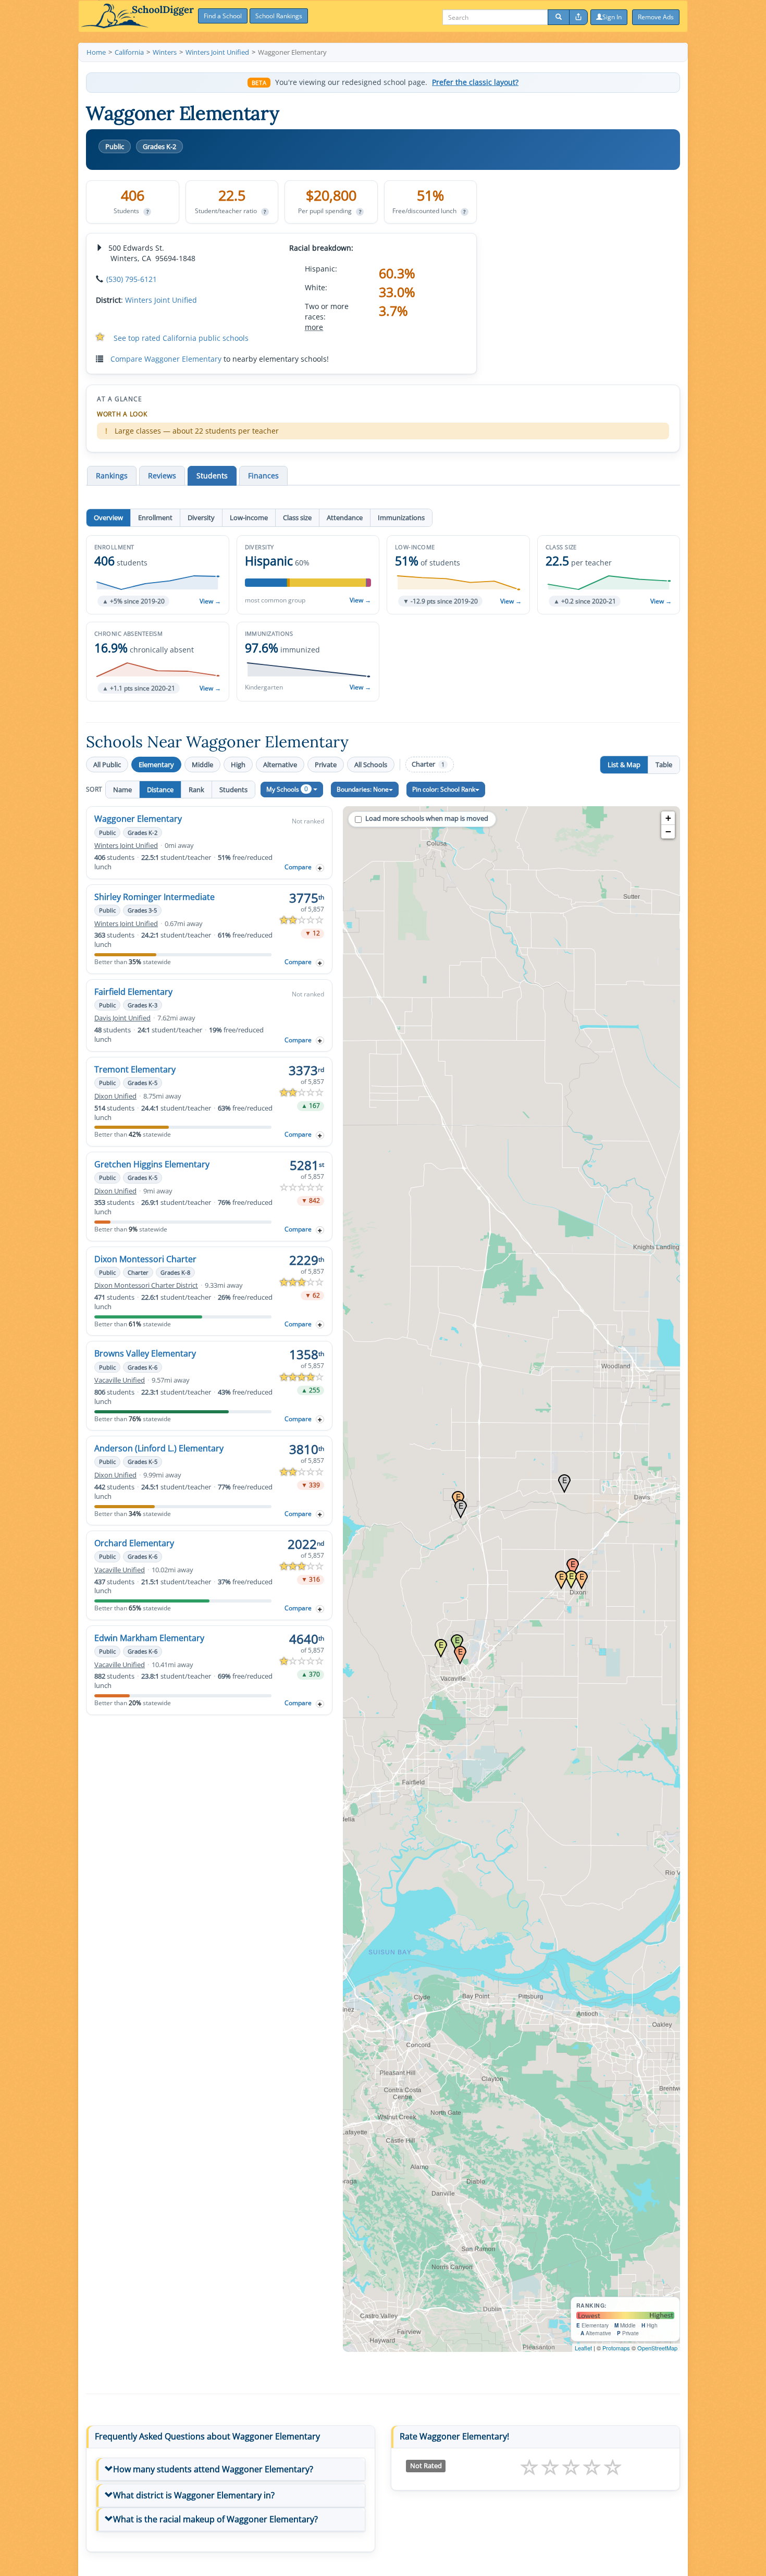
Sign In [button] (612, 17)
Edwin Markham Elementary (149, 1638)
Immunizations (401, 517)
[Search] (559, 17)
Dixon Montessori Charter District (146, 1285)
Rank (196, 790)
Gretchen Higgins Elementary (152, 1164)
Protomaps (616, 2348)
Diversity (201, 517)
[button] (158, 575)
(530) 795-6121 (132, 279)
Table (664, 765)
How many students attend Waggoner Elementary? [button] (213, 2469)
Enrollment (155, 517)
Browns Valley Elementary (145, 1353)
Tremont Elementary (135, 1069)
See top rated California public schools (181, 338)
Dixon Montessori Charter (145, 1259)
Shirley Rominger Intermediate (155, 897)
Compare (298, 867)
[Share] (578, 17)
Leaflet (583, 2348)
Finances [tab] (263, 476)
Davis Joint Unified (122, 1018)
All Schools (371, 765)
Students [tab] (212, 476)
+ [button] (668, 818)
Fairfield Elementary (133, 992)
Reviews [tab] (162, 476)
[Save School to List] (320, 868)
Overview (108, 517)
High (238, 765)
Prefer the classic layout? (475, 82)
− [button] (668, 831)
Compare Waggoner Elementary (166, 359)
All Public (107, 765)
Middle (202, 765)
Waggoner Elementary (138, 819)
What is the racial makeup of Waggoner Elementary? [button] (215, 2519)
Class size (297, 517)
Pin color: (444, 789)
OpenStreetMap (657, 2348)
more (314, 327)
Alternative (280, 765)
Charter (428, 764)
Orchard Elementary (134, 1543)
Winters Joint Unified (161, 300)
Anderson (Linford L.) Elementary (159, 1448)
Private (326, 765)
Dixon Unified (115, 1096)
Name (122, 790)
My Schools (287, 789)
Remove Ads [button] (656, 17)
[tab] (231, 2470)
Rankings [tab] (112, 476)
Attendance (345, 517)
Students (233, 790)
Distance (160, 790)
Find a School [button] (223, 16)
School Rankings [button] (279, 16)
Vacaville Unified (120, 1380)
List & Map (624, 765)
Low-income (249, 517)
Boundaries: (363, 789)
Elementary (156, 765)
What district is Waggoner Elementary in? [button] (194, 2495)
